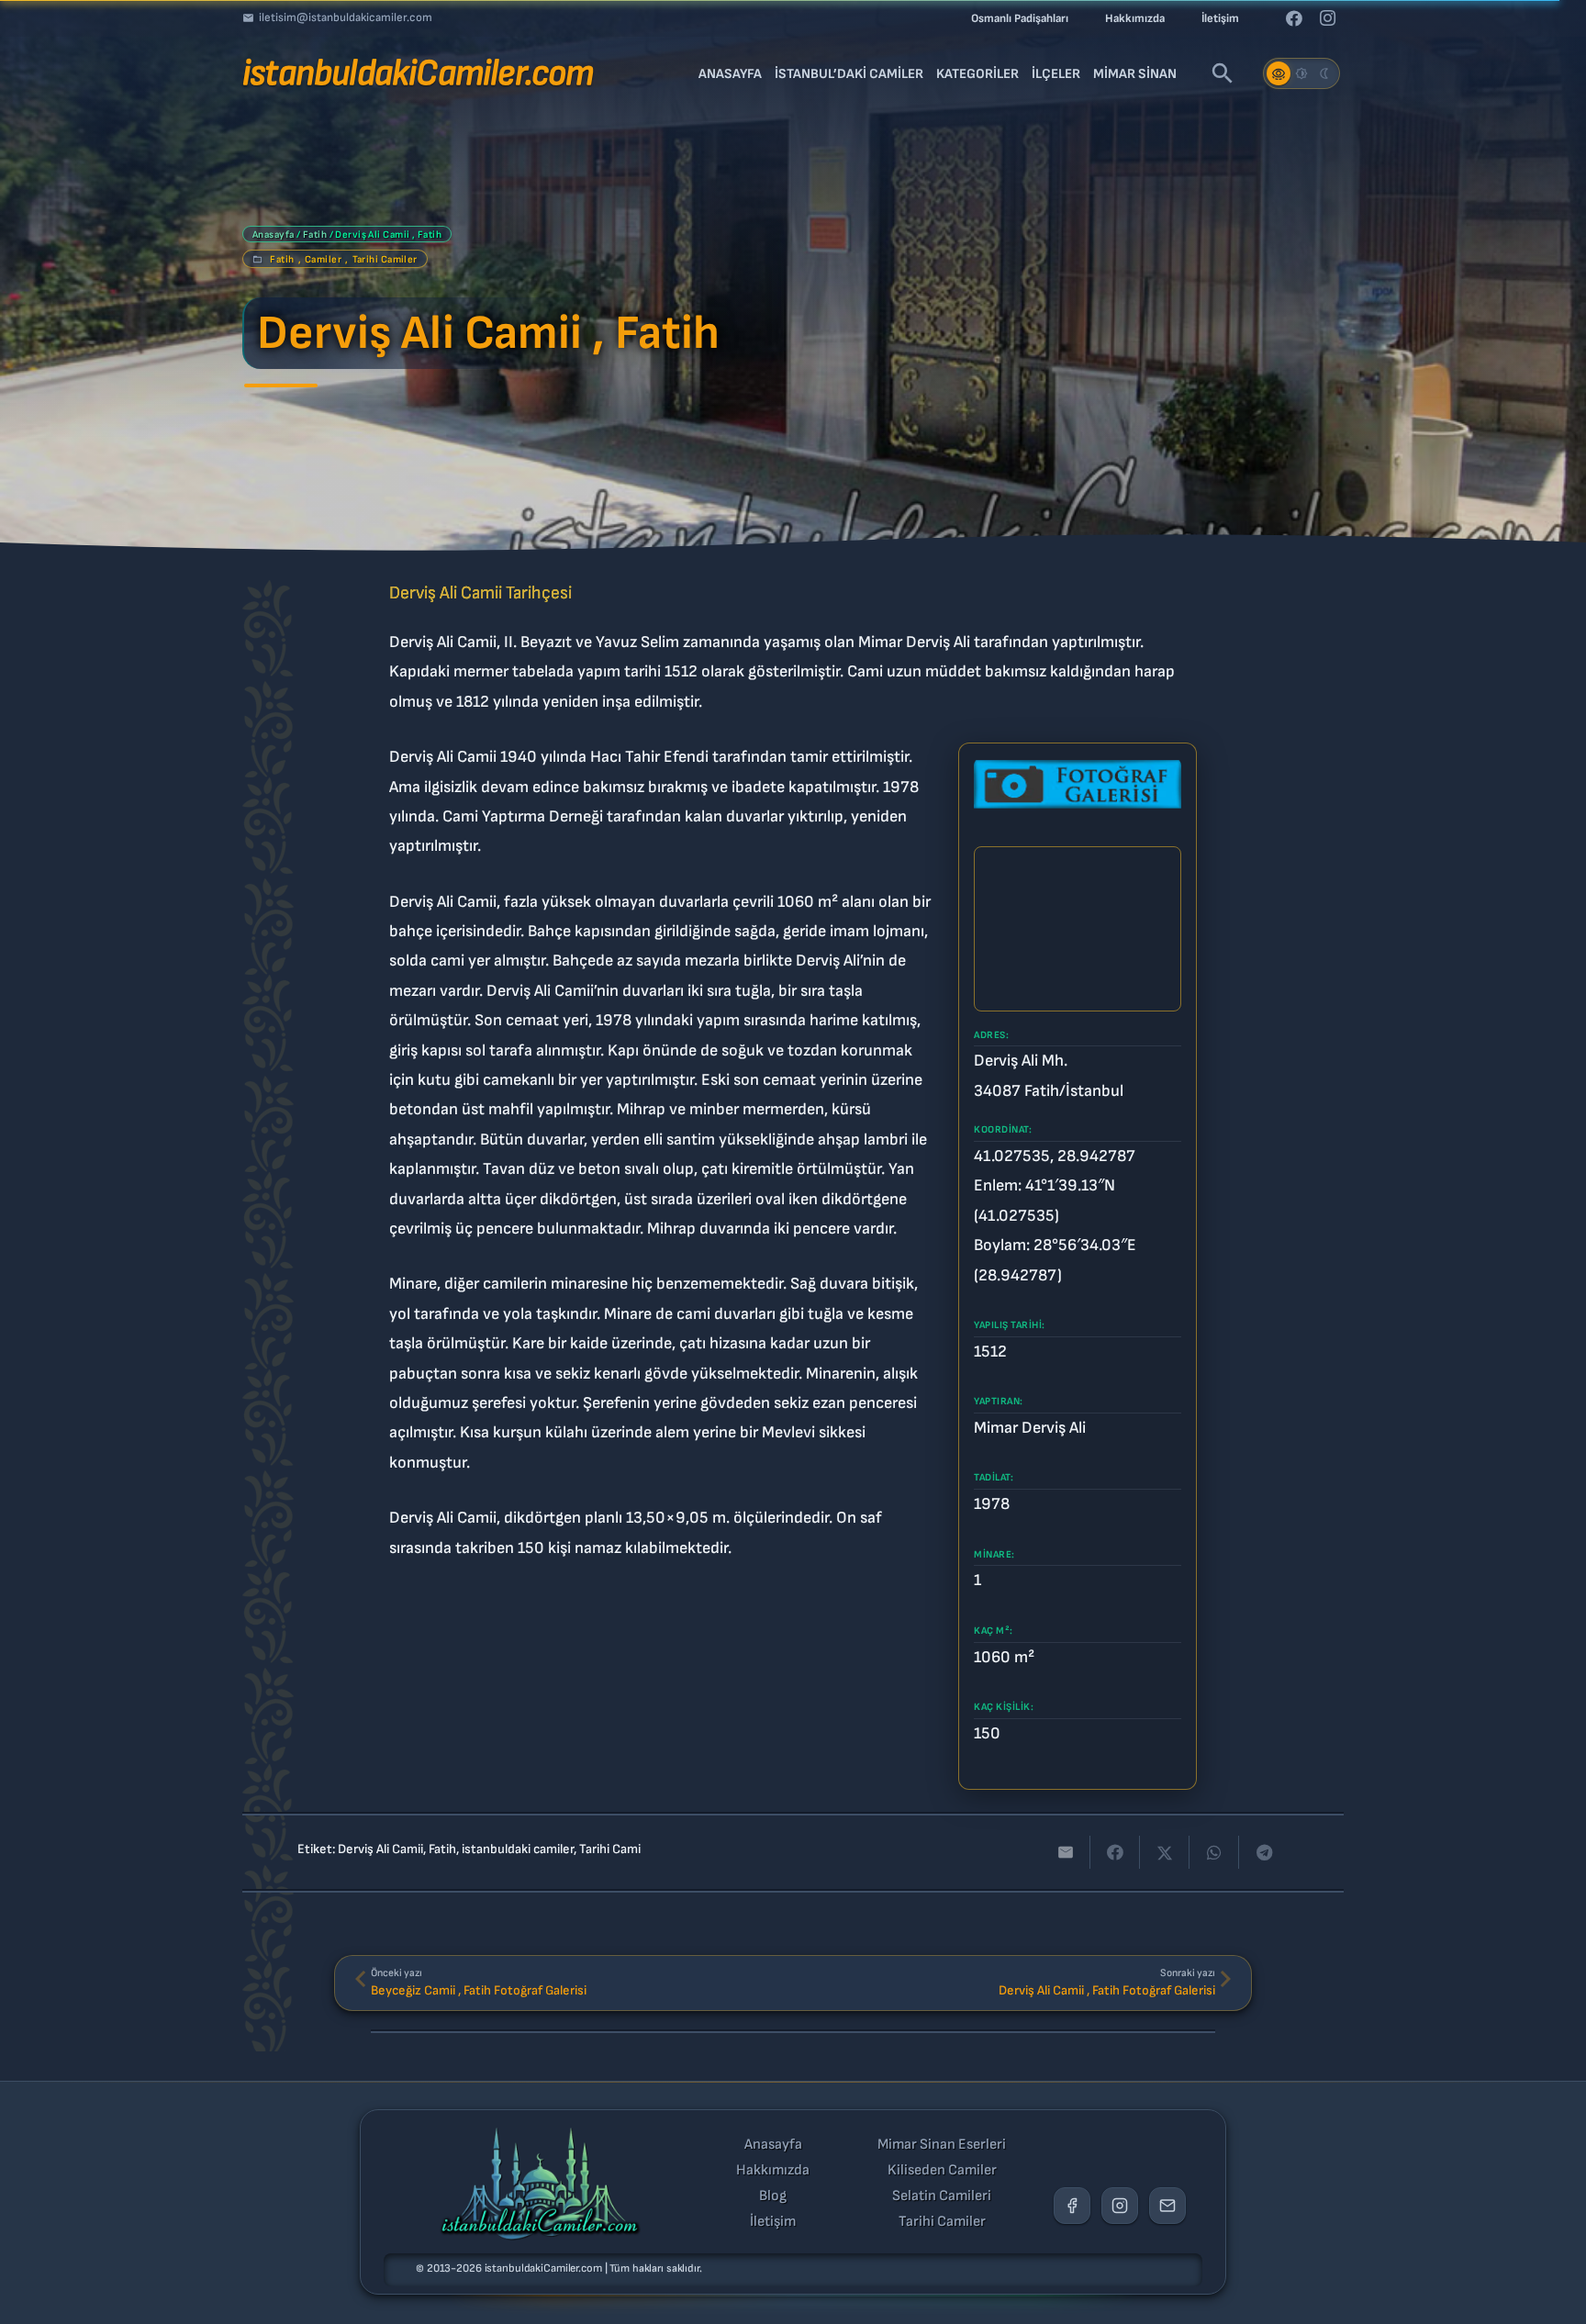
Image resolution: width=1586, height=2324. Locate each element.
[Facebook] (1294, 18)
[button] (1223, 73)
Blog (773, 2196)
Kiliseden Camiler (942, 2171)
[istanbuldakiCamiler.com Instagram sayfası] (1120, 2206)
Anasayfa (274, 235)
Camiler (323, 259)
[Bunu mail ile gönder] (1066, 1852)
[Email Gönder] (1167, 2206)
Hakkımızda (773, 2171)
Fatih (315, 235)
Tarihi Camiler (385, 259)
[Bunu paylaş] (1115, 1852)
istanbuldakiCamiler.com (543, 2268)
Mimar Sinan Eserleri (942, 2145)
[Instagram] (1327, 18)
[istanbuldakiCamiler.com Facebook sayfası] (1072, 2206)
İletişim (773, 2222)
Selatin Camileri (942, 2196)
